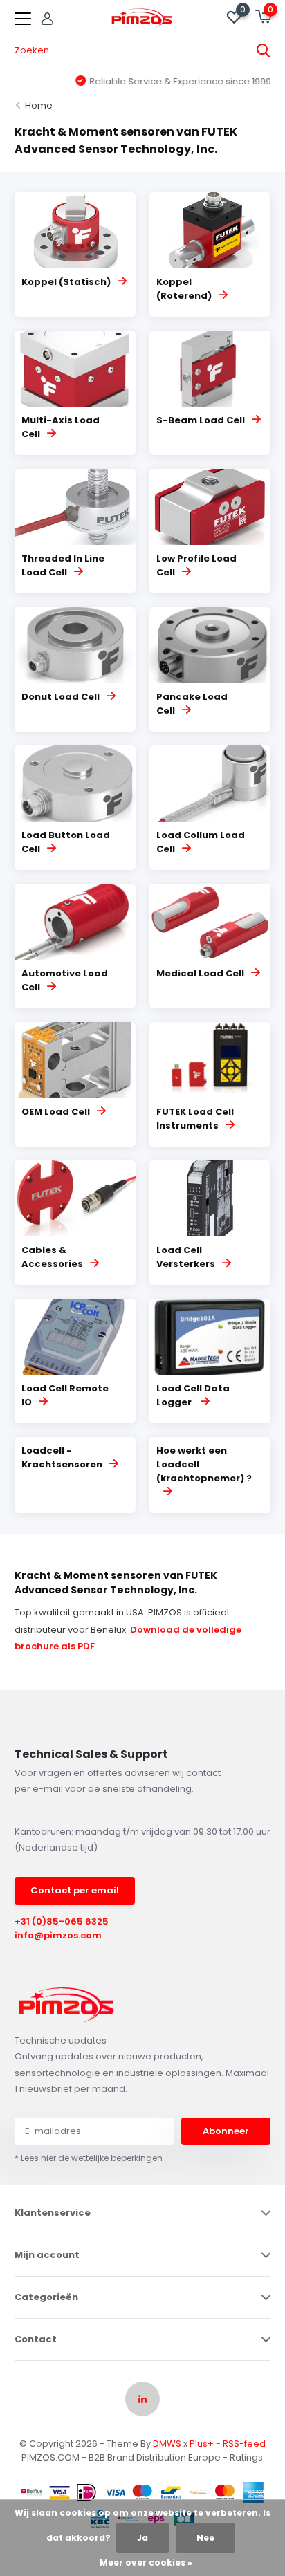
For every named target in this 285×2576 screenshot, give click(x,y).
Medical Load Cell (200, 973)
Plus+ (202, 2444)
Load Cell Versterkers (186, 1257)
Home (39, 105)
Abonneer (226, 2131)
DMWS (167, 2444)
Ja (142, 2538)
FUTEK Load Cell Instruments (195, 1119)
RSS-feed (244, 2444)
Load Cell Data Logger (193, 1395)
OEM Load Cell (56, 1112)
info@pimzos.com (58, 1935)
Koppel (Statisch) (66, 282)
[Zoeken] (264, 50)
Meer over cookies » (146, 2563)
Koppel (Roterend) (184, 289)
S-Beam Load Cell (201, 420)
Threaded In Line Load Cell (63, 565)
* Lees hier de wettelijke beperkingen (89, 2158)
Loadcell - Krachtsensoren (62, 1457)
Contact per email (75, 1890)
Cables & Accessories (52, 1257)
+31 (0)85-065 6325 (62, 1921)
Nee (205, 2538)
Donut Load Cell (61, 697)
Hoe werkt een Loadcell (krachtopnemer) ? (204, 1464)
